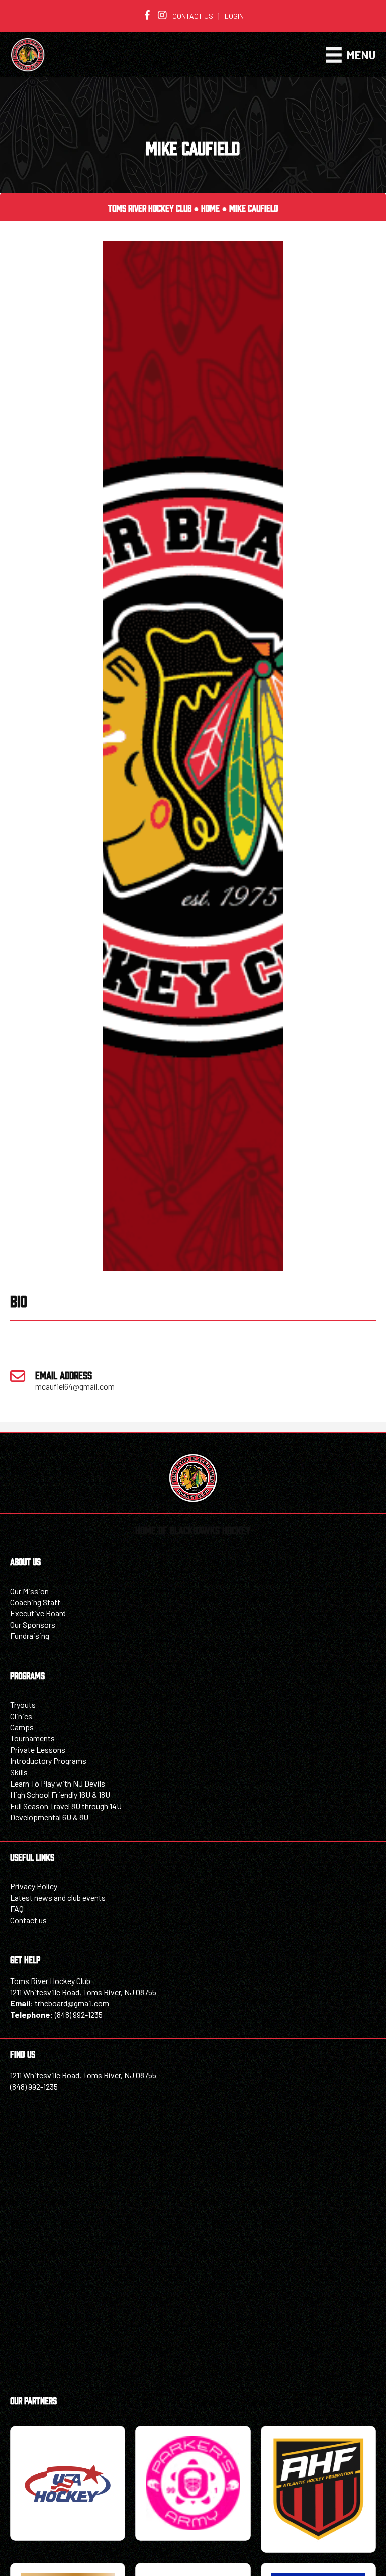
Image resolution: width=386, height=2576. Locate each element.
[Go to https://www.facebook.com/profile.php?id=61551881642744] (147, 16)
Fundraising (30, 1636)
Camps (22, 1727)
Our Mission (29, 1591)
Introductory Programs (48, 1761)
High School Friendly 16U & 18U (60, 1794)
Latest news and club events (58, 1897)
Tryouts (23, 1704)
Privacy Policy (34, 1886)
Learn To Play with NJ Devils (58, 1783)
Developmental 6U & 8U (49, 1817)
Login (234, 16)
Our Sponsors (33, 1624)
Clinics (21, 1716)
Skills (19, 1772)
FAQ (17, 1908)
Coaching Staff (35, 1602)
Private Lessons (38, 1750)
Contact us (193, 16)
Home (210, 208)
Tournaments (32, 1738)
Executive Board (38, 1613)
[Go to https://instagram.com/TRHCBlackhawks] (162, 16)
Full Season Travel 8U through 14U (66, 1806)
